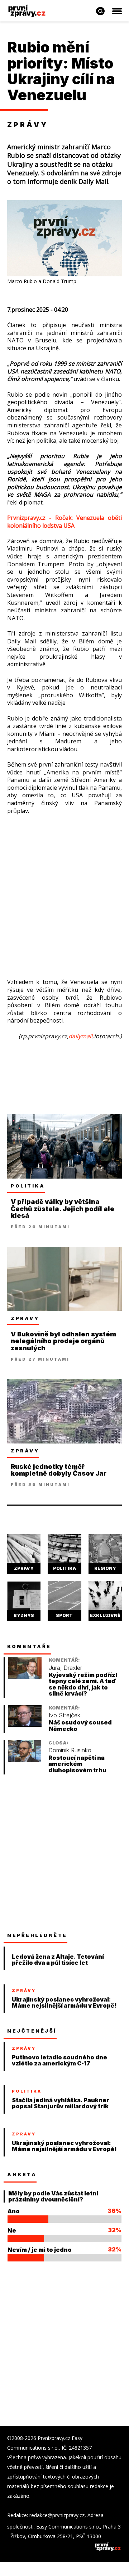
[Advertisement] (64, 890)
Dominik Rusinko (70, 1750)
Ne (12, 2230)
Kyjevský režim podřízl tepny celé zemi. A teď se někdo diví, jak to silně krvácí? (83, 1684)
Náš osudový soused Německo (80, 1726)
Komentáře (29, 1646)
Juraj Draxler (65, 1668)
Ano (14, 2211)
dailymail (80, 1036)
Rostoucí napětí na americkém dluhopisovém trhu (77, 1764)
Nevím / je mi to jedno (40, 2250)
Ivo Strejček (64, 1715)
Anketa (22, 2174)
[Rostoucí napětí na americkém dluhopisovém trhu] (25, 1760)
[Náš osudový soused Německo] (25, 1725)
